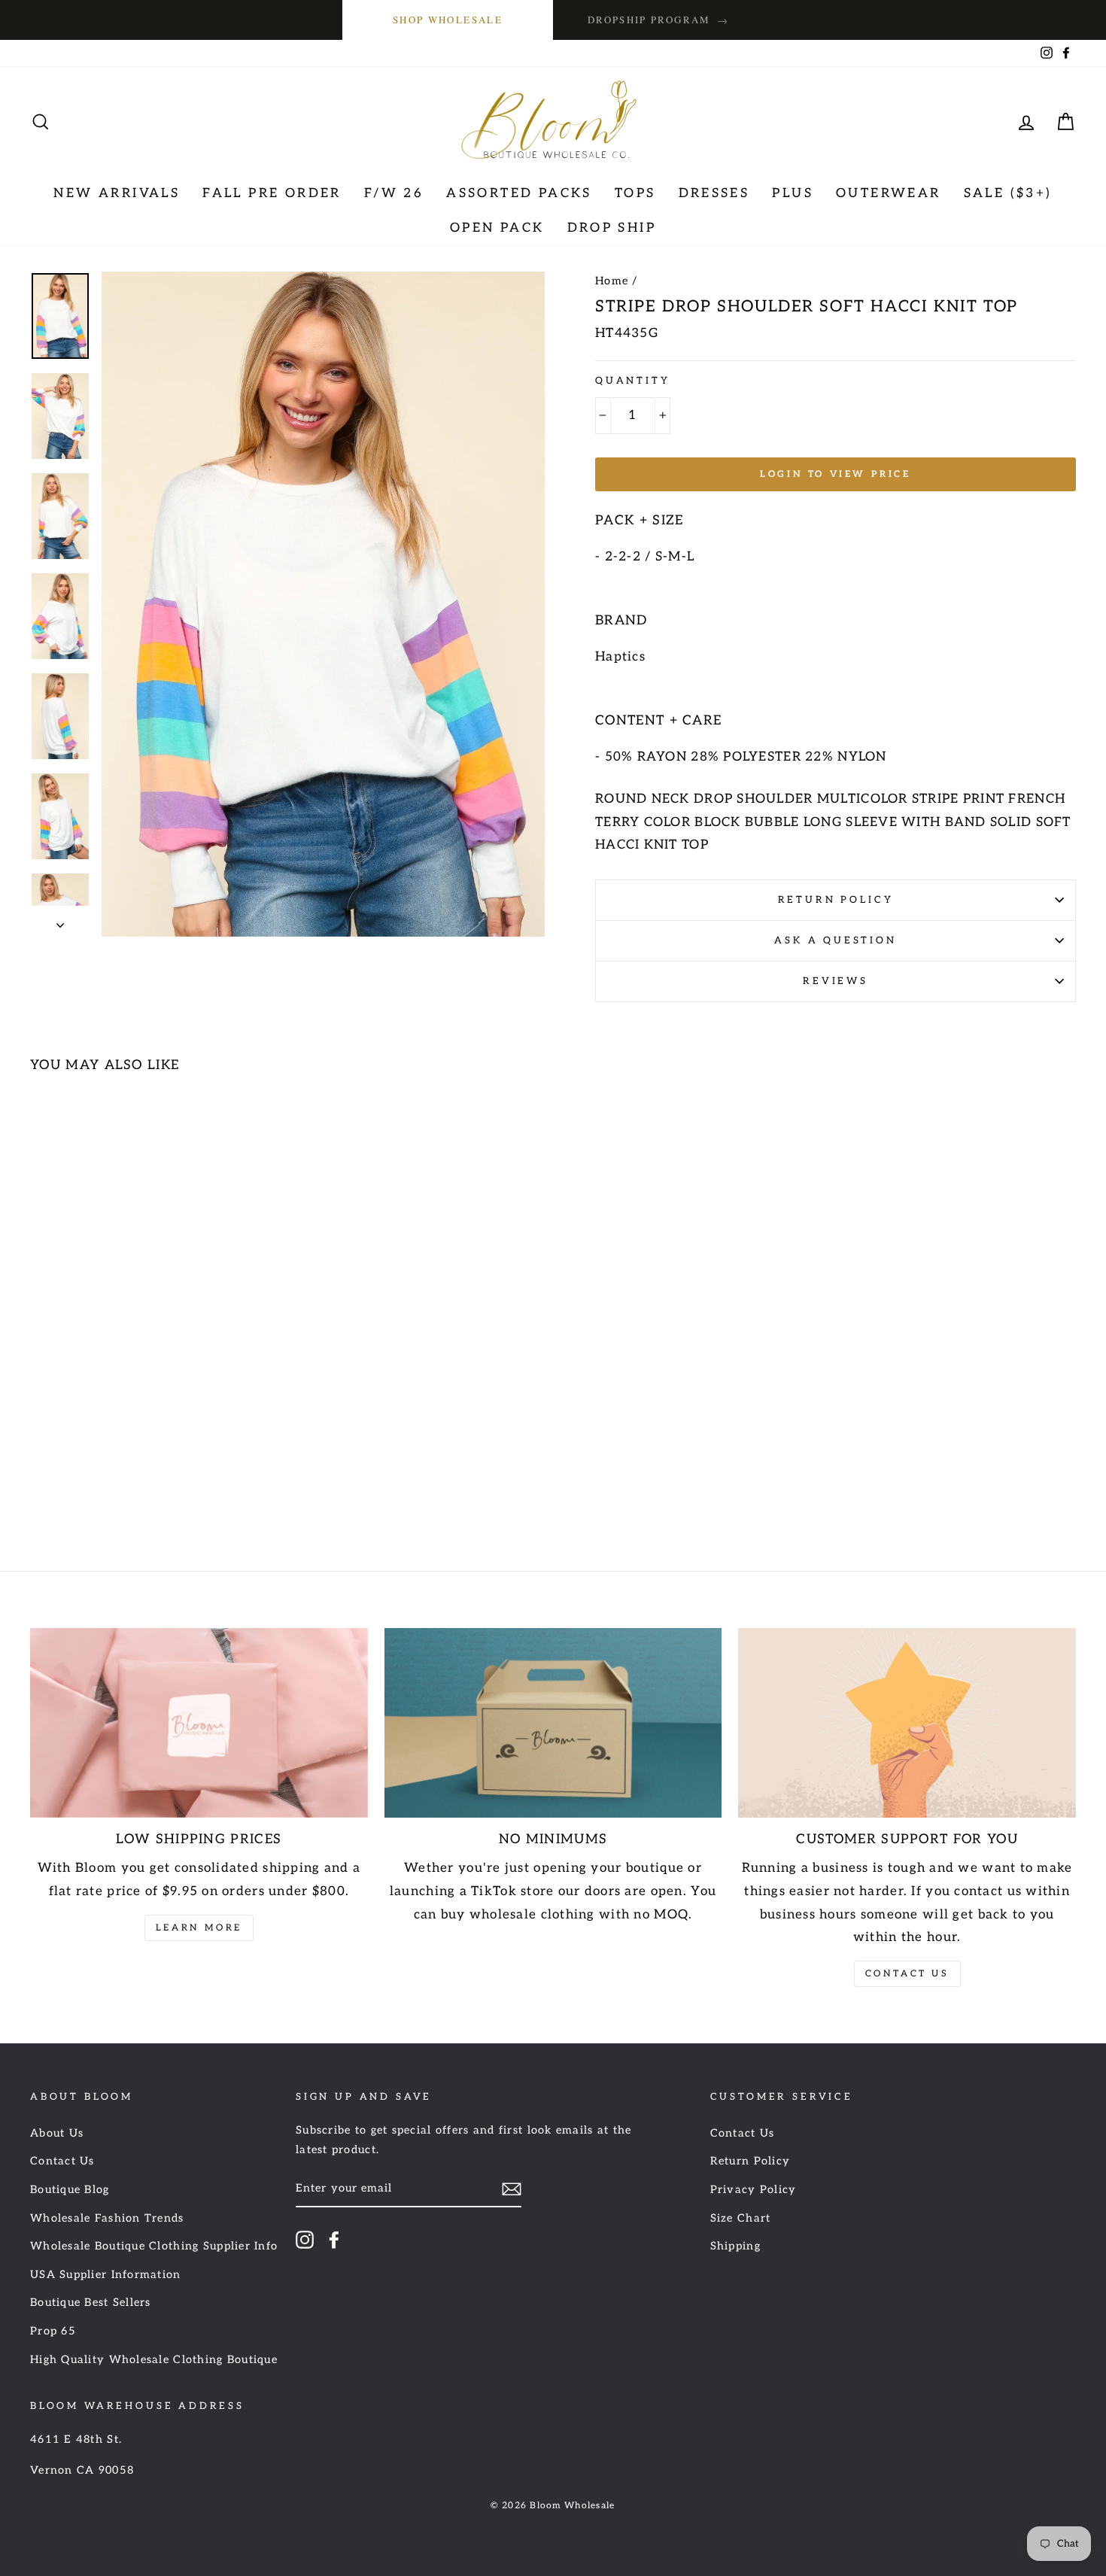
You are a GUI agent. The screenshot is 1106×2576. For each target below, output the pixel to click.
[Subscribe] (512, 2189)
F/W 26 (394, 193)
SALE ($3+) (1008, 193)
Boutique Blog (70, 2190)
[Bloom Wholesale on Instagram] (305, 2240)
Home (612, 281)
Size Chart (741, 2218)
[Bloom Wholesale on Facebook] (334, 2240)
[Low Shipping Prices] (199, 1723)
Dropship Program (658, 20)
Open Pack (497, 228)
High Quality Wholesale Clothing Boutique (154, 2360)
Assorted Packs (519, 193)
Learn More (199, 1928)
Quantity (633, 381)
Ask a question (836, 940)
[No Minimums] (553, 1723)
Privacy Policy (754, 2190)
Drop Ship (612, 228)
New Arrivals (117, 193)
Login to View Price (835, 474)
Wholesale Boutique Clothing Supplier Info (154, 2246)
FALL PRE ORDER (272, 193)
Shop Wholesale (448, 20)
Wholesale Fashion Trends (107, 2218)
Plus (793, 193)
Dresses (714, 193)
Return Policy (836, 900)
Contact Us (907, 1974)
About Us (57, 2133)
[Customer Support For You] (907, 1723)
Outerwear (889, 193)
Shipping (735, 2246)
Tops (635, 193)
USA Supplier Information (106, 2275)
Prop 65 (53, 2331)
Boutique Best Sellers (91, 2303)
